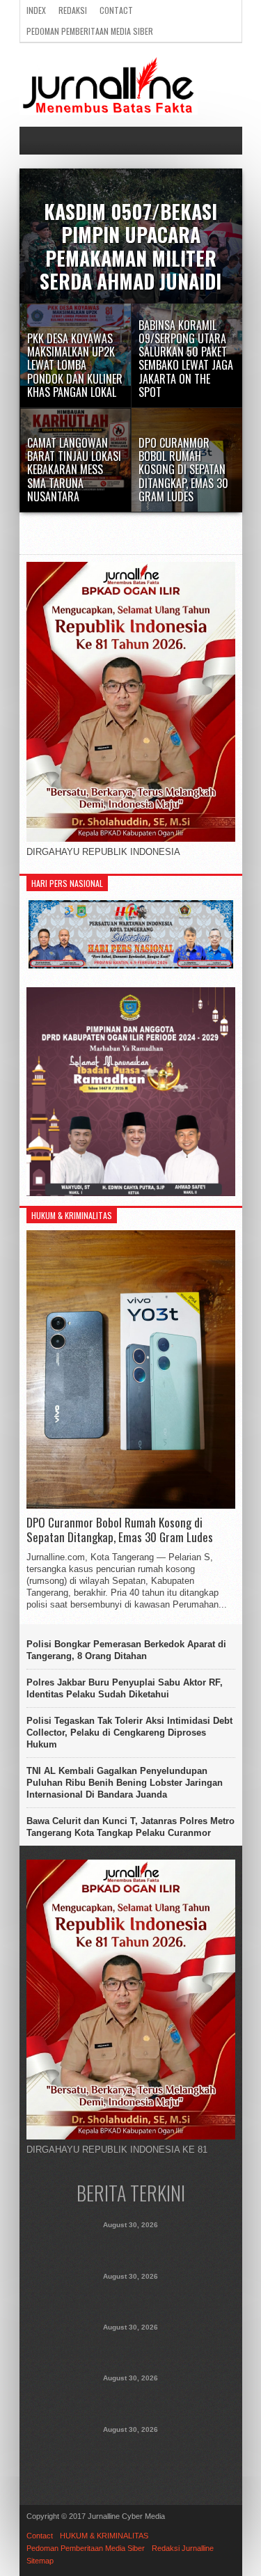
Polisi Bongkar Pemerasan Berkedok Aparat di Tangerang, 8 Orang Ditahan (126, 1650)
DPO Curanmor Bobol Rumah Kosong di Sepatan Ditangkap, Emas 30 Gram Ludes (120, 1530)
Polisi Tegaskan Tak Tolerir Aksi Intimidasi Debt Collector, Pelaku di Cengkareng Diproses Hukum (129, 1733)
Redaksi (73, 10)
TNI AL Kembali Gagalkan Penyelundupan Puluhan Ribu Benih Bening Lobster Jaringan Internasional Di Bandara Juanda (125, 1783)
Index (36, 10)
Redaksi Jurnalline (183, 2548)
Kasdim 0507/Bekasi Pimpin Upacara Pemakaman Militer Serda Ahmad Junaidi (131, 2245)
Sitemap (40, 2561)
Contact (116, 10)
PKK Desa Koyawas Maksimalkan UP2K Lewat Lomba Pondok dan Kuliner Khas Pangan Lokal (130, 2297)
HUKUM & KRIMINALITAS (104, 2536)
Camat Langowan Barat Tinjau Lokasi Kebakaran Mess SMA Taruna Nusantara (131, 2398)
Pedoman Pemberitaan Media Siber (90, 31)
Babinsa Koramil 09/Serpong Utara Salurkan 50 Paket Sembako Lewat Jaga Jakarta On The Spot (131, 2348)
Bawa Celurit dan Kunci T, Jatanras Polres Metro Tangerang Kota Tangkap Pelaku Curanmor (130, 1827)
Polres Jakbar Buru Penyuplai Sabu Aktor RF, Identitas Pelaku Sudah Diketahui (125, 1688)
